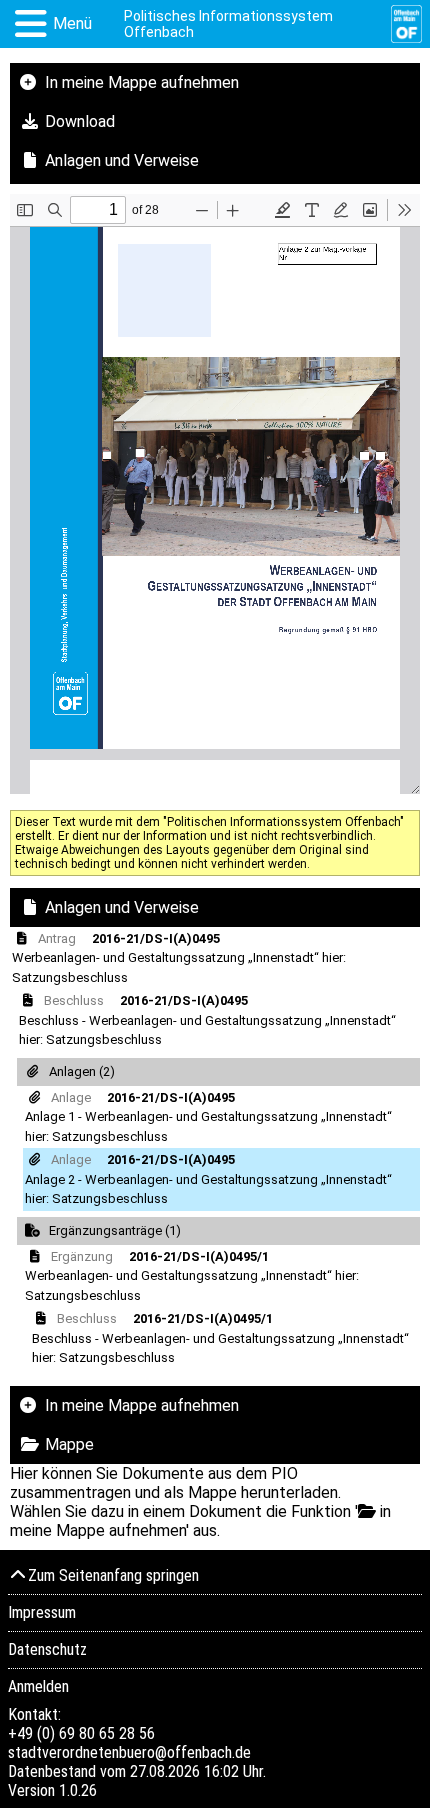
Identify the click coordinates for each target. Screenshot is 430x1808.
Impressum (42, 1612)
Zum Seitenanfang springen (113, 1575)
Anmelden (38, 1686)
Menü (72, 23)
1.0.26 (78, 1790)
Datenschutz (47, 1649)
